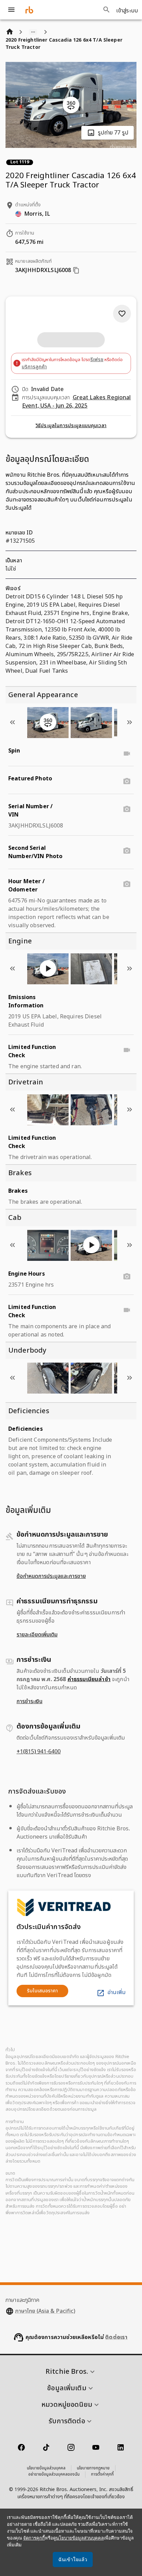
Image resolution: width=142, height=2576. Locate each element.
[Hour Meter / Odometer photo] (127, 884)
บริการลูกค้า (34, 367)
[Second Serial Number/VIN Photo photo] (127, 851)
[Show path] (33, 32)
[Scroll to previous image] (12, 722)
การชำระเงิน (29, 1701)
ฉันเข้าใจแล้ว (73, 2559)
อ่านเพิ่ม (116, 1992)
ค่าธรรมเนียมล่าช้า (89, 1679)
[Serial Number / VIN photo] (127, 809)
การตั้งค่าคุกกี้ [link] (102, 2475)
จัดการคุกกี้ (34, 2538)
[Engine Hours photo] (127, 1277)
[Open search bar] (106, 10)
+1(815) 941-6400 (39, 1752)
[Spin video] (127, 754)
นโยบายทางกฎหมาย (93, 2468)
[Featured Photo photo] (127, 781)
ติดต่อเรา (116, 2337)
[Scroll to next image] (130, 722)
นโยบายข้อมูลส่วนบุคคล (46, 2468)
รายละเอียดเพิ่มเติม (37, 1635)
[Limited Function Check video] (127, 1050)
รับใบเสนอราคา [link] (42, 1991)
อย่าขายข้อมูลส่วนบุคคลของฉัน (54, 2475)
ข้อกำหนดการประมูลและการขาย (51, 1576)
